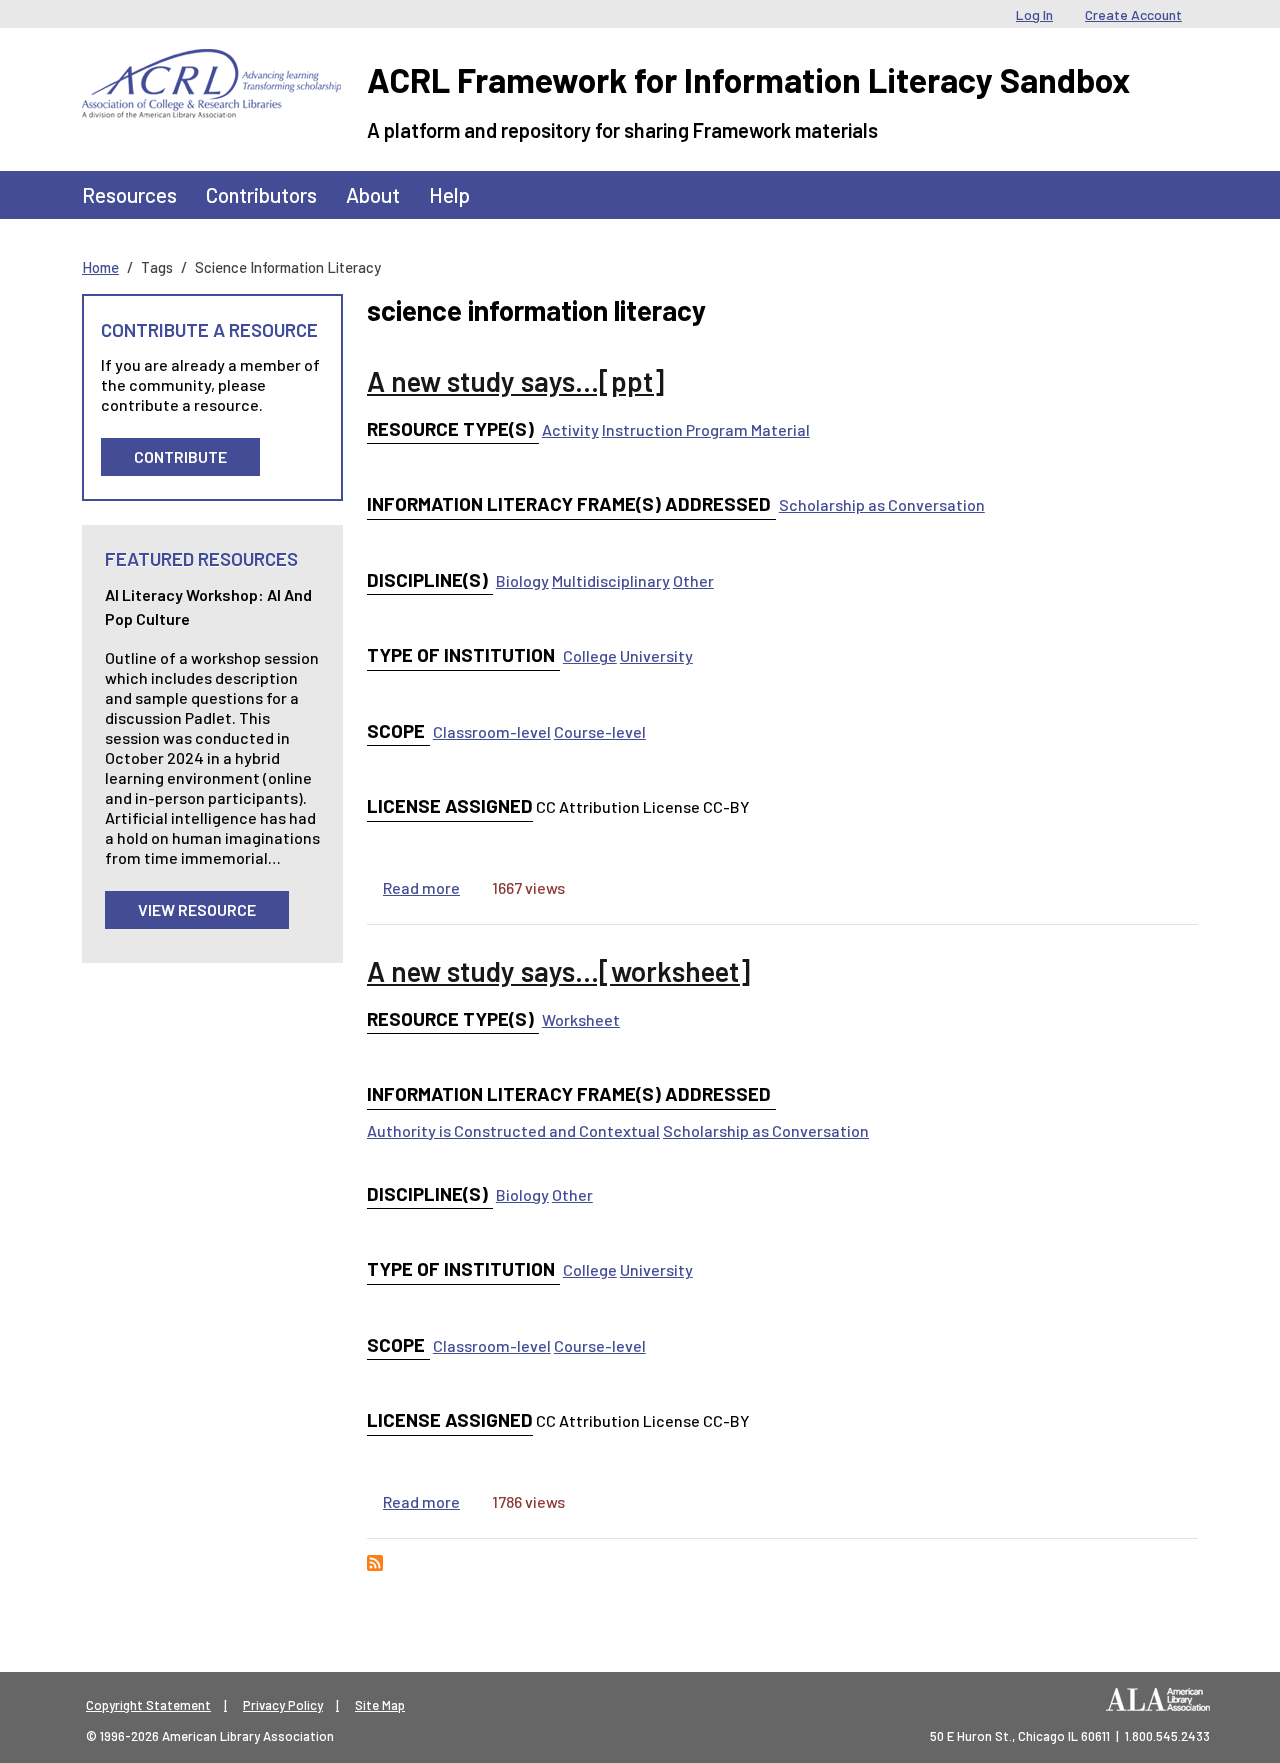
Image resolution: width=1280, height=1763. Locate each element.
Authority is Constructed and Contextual (513, 1130)
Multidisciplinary (611, 580)
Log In (1034, 14)
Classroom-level (492, 731)
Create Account (1133, 14)
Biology (522, 580)
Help (449, 194)
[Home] (211, 64)
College (590, 655)
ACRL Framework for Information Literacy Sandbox (748, 79)
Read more (421, 887)
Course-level (600, 731)
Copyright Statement (148, 1705)
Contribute (180, 456)
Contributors (261, 194)
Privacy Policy (283, 1705)
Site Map (380, 1705)
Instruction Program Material (706, 429)
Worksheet (581, 1019)
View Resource (197, 909)
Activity (570, 429)
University (656, 655)
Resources (129, 194)
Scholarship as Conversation (882, 504)
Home (100, 267)
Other (693, 580)
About (373, 194)
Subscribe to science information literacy (375, 1563)
